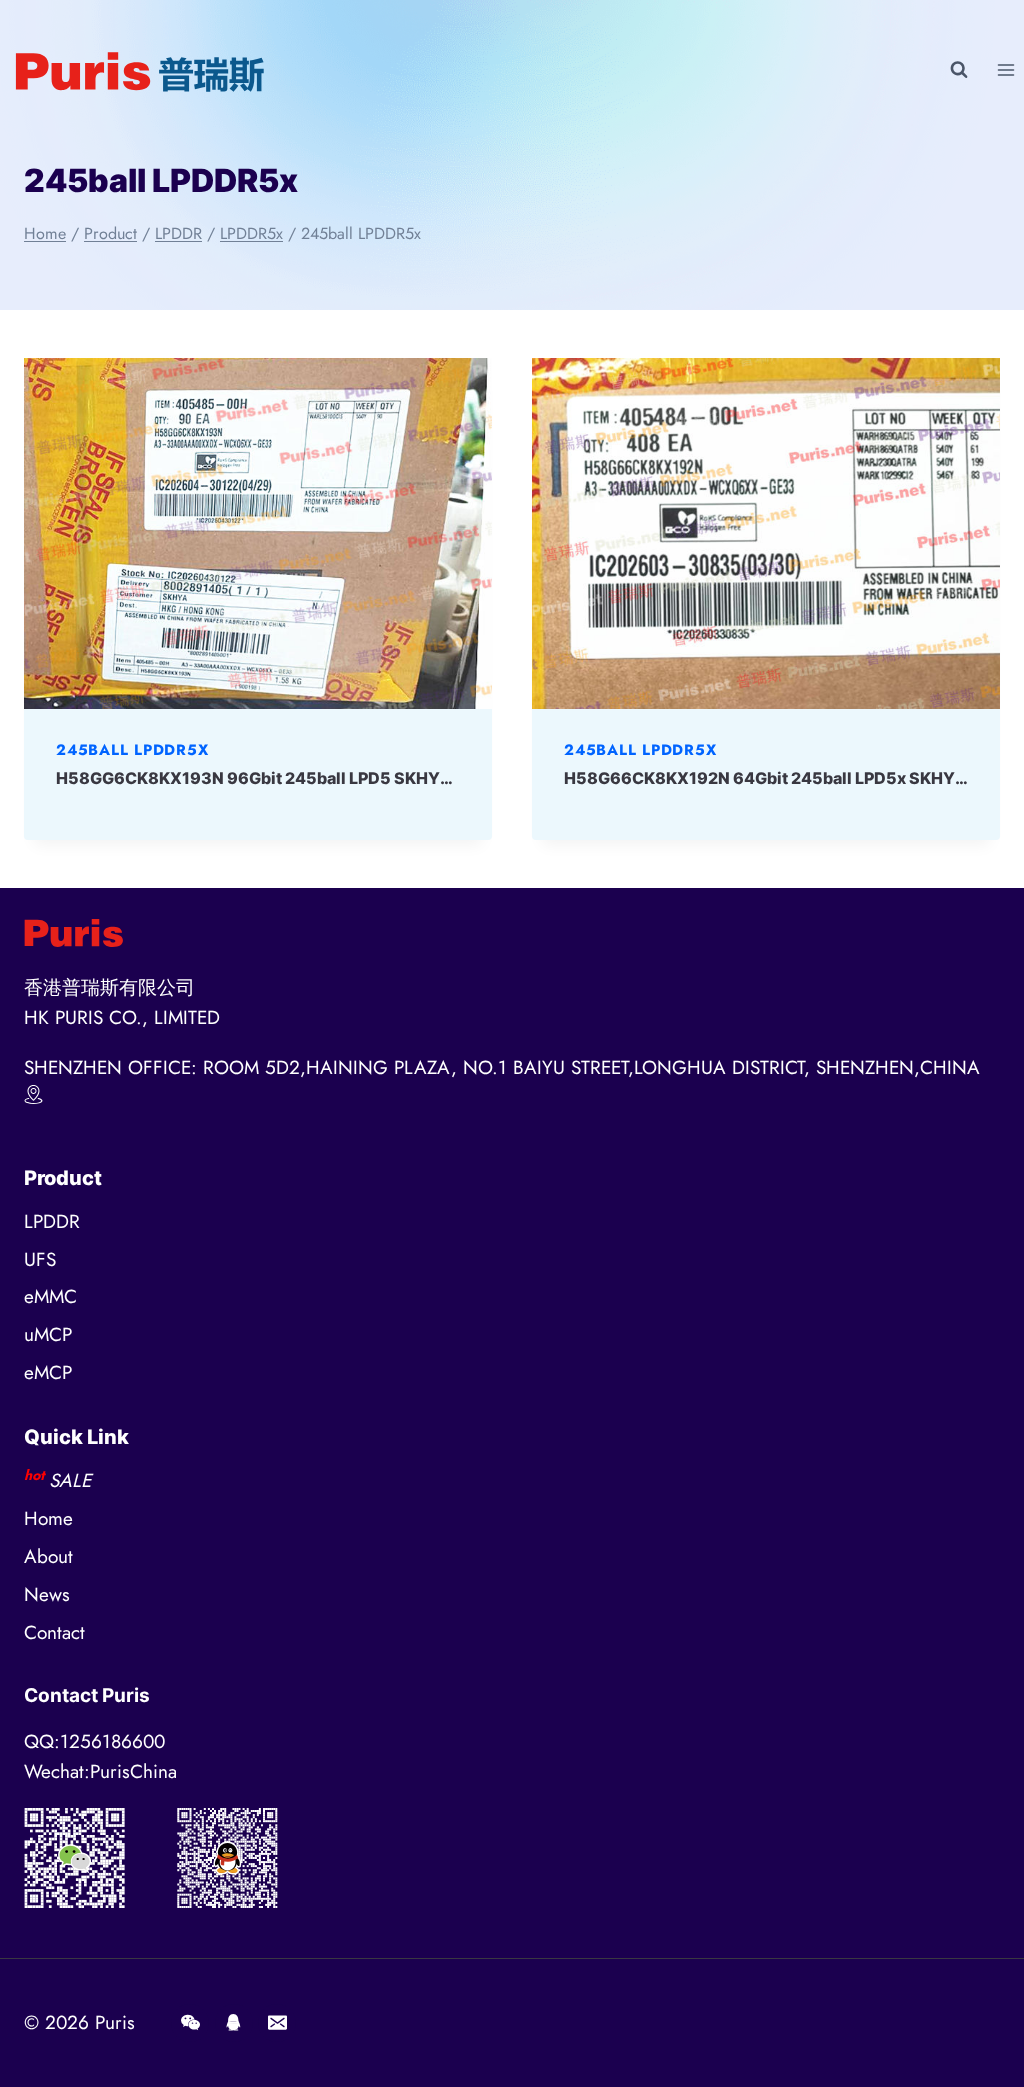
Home (48, 1518)
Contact (54, 1632)
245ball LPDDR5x (132, 750)
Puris (115, 2022)
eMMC (50, 1296)
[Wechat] (190, 2023)
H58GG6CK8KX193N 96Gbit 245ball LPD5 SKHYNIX (262, 778)
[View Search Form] (959, 70)
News (47, 1594)
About (48, 1556)
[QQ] (234, 2023)
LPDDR (52, 1221)
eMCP (48, 1372)
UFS (40, 1259)
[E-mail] (277, 2023)
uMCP (48, 1334)
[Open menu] (1005, 69)
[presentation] (258, 533)
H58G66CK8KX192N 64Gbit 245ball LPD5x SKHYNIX (774, 778)
